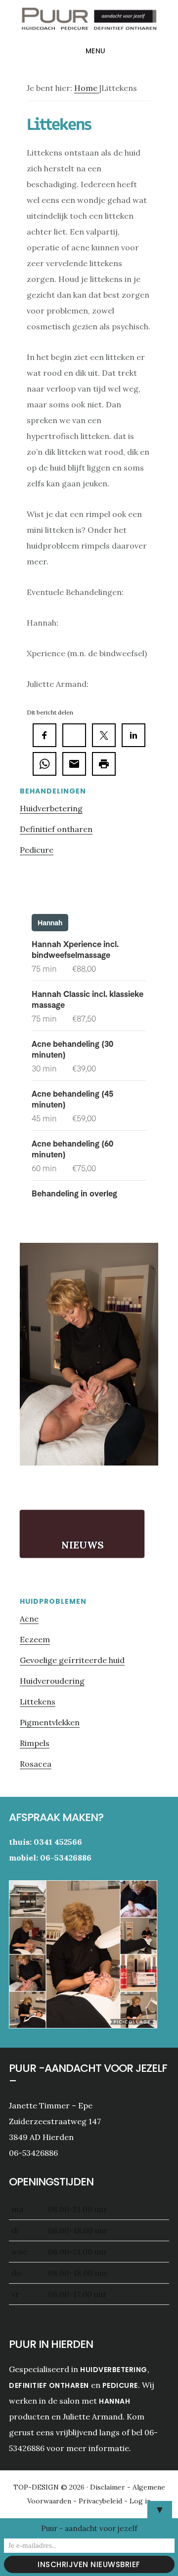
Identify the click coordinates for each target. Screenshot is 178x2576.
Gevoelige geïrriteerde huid (72, 1660)
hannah (114, 2401)
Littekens (38, 1702)
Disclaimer (109, 2487)
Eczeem (35, 1639)
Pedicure (37, 850)
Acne (29, 1619)
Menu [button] (96, 51)
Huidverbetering (51, 808)
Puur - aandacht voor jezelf (89, 2528)
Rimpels (35, 1743)
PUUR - (89, 22)
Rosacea (36, 1764)
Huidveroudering (52, 1681)
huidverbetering (114, 2370)
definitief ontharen (49, 2385)
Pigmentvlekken (50, 1722)
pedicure (120, 2385)
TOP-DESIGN (37, 2487)
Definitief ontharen (56, 829)
